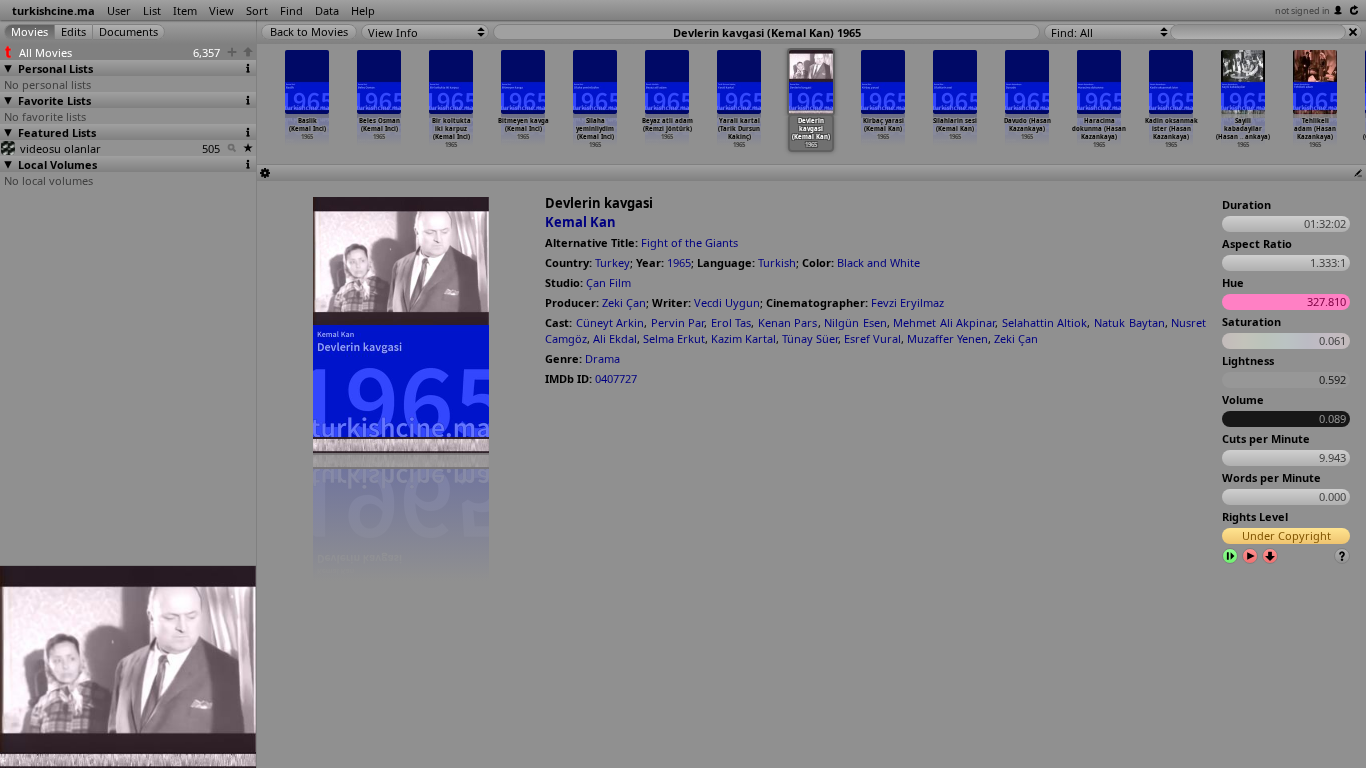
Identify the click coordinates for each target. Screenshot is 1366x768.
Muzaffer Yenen (947, 338)
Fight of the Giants (689, 242)
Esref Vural (872, 338)
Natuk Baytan (1129, 322)
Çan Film (608, 282)
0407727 (616, 378)
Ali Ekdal (615, 338)
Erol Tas (731, 322)
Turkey (612, 262)
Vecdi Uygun (727, 302)
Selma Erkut (674, 338)
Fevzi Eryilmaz (907, 302)
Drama (602, 358)
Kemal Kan (580, 222)
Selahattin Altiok (1045, 322)
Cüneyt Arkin (610, 322)
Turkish (777, 262)
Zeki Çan (624, 302)
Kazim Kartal (743, 338)
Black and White (878, 262)
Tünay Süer (810, 338)
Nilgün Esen (855, 322)
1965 (679, 262)
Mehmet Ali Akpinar (944, 322)
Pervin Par (678, 322)
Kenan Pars (788, 322)
